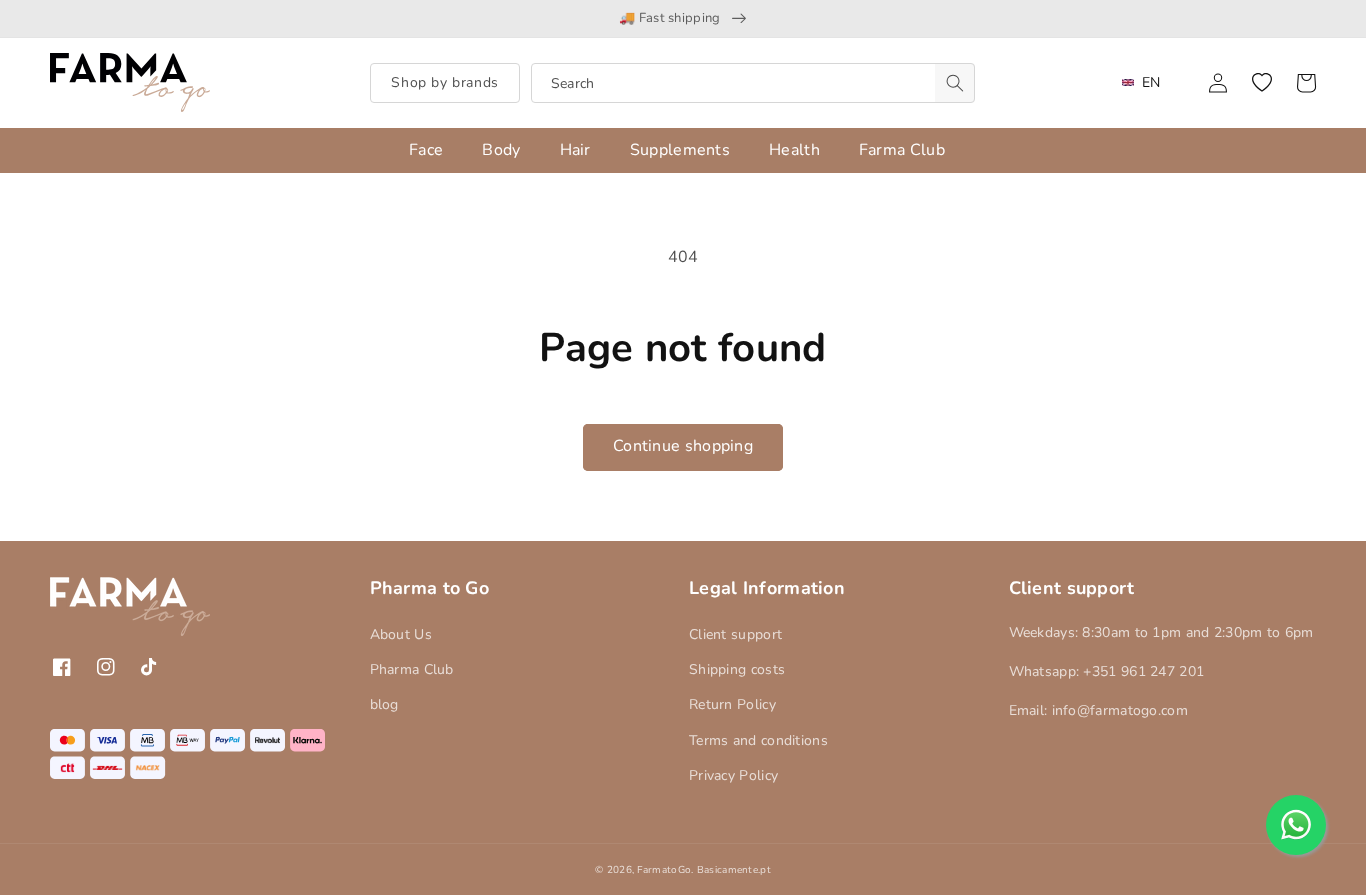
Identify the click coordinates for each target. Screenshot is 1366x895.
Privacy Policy (733, 775)
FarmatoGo (664, 870)
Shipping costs (737, 669)
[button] (1262, 83)
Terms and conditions (758, 740)
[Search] (955, 83)
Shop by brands (444, 82)
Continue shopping (683, 446)
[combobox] (753, 83)
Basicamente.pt (734, 870)
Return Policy (732, 704)
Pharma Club (412, 669)
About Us (401, 634)
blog (384, 704)
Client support (735, 634)
